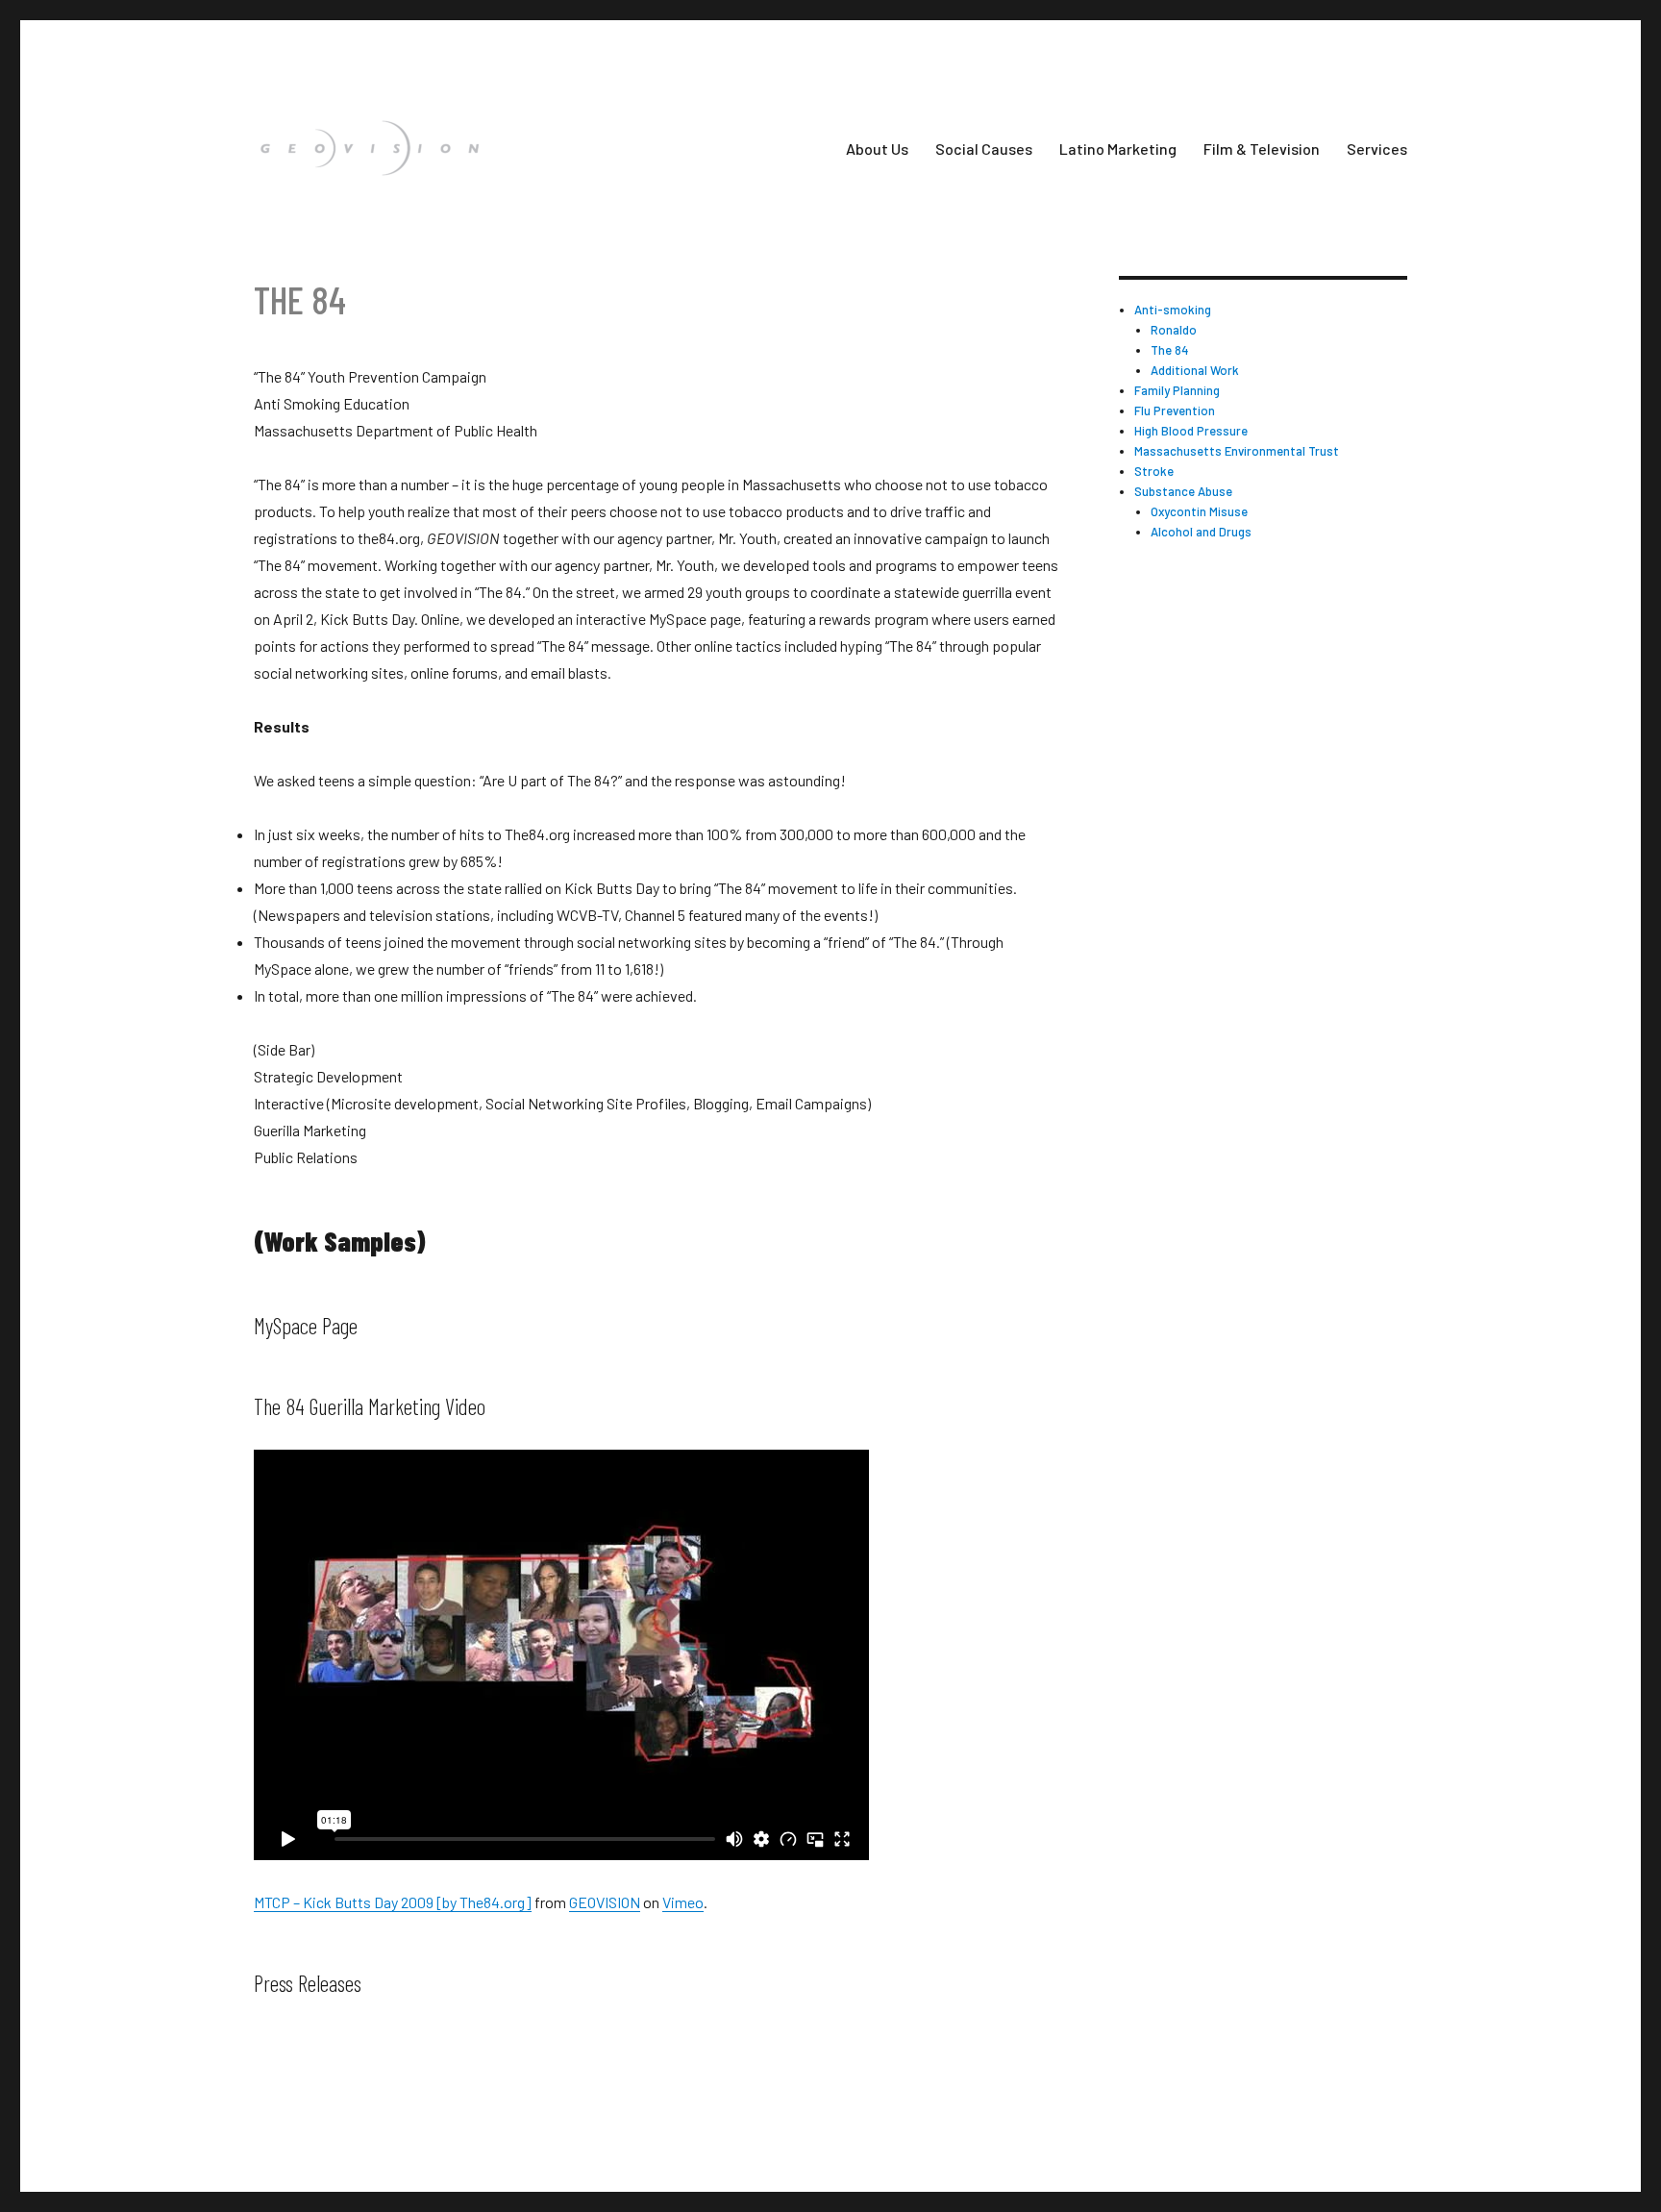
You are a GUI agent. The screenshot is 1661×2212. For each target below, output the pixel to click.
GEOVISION (605, 1902)
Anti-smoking (1173, 310)
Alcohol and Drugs (1201, 532)
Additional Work (1195, 370)
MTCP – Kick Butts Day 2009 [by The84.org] (393, 1902)
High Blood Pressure (1191, 431)
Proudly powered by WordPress (402, 2121)
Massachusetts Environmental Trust (1237, 451)
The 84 (1170, 350)
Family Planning (1177, 390)
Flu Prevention (1175, 410)
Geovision (276, 2121)
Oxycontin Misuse (1199, 511)
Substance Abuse (1183, 491)
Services (1377, 149)
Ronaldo (1174, 330)
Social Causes (984, 149)
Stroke (1154, 471)
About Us (877, 149)
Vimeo (683, 1902)
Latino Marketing (1118, 149)
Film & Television (1262, 149)
